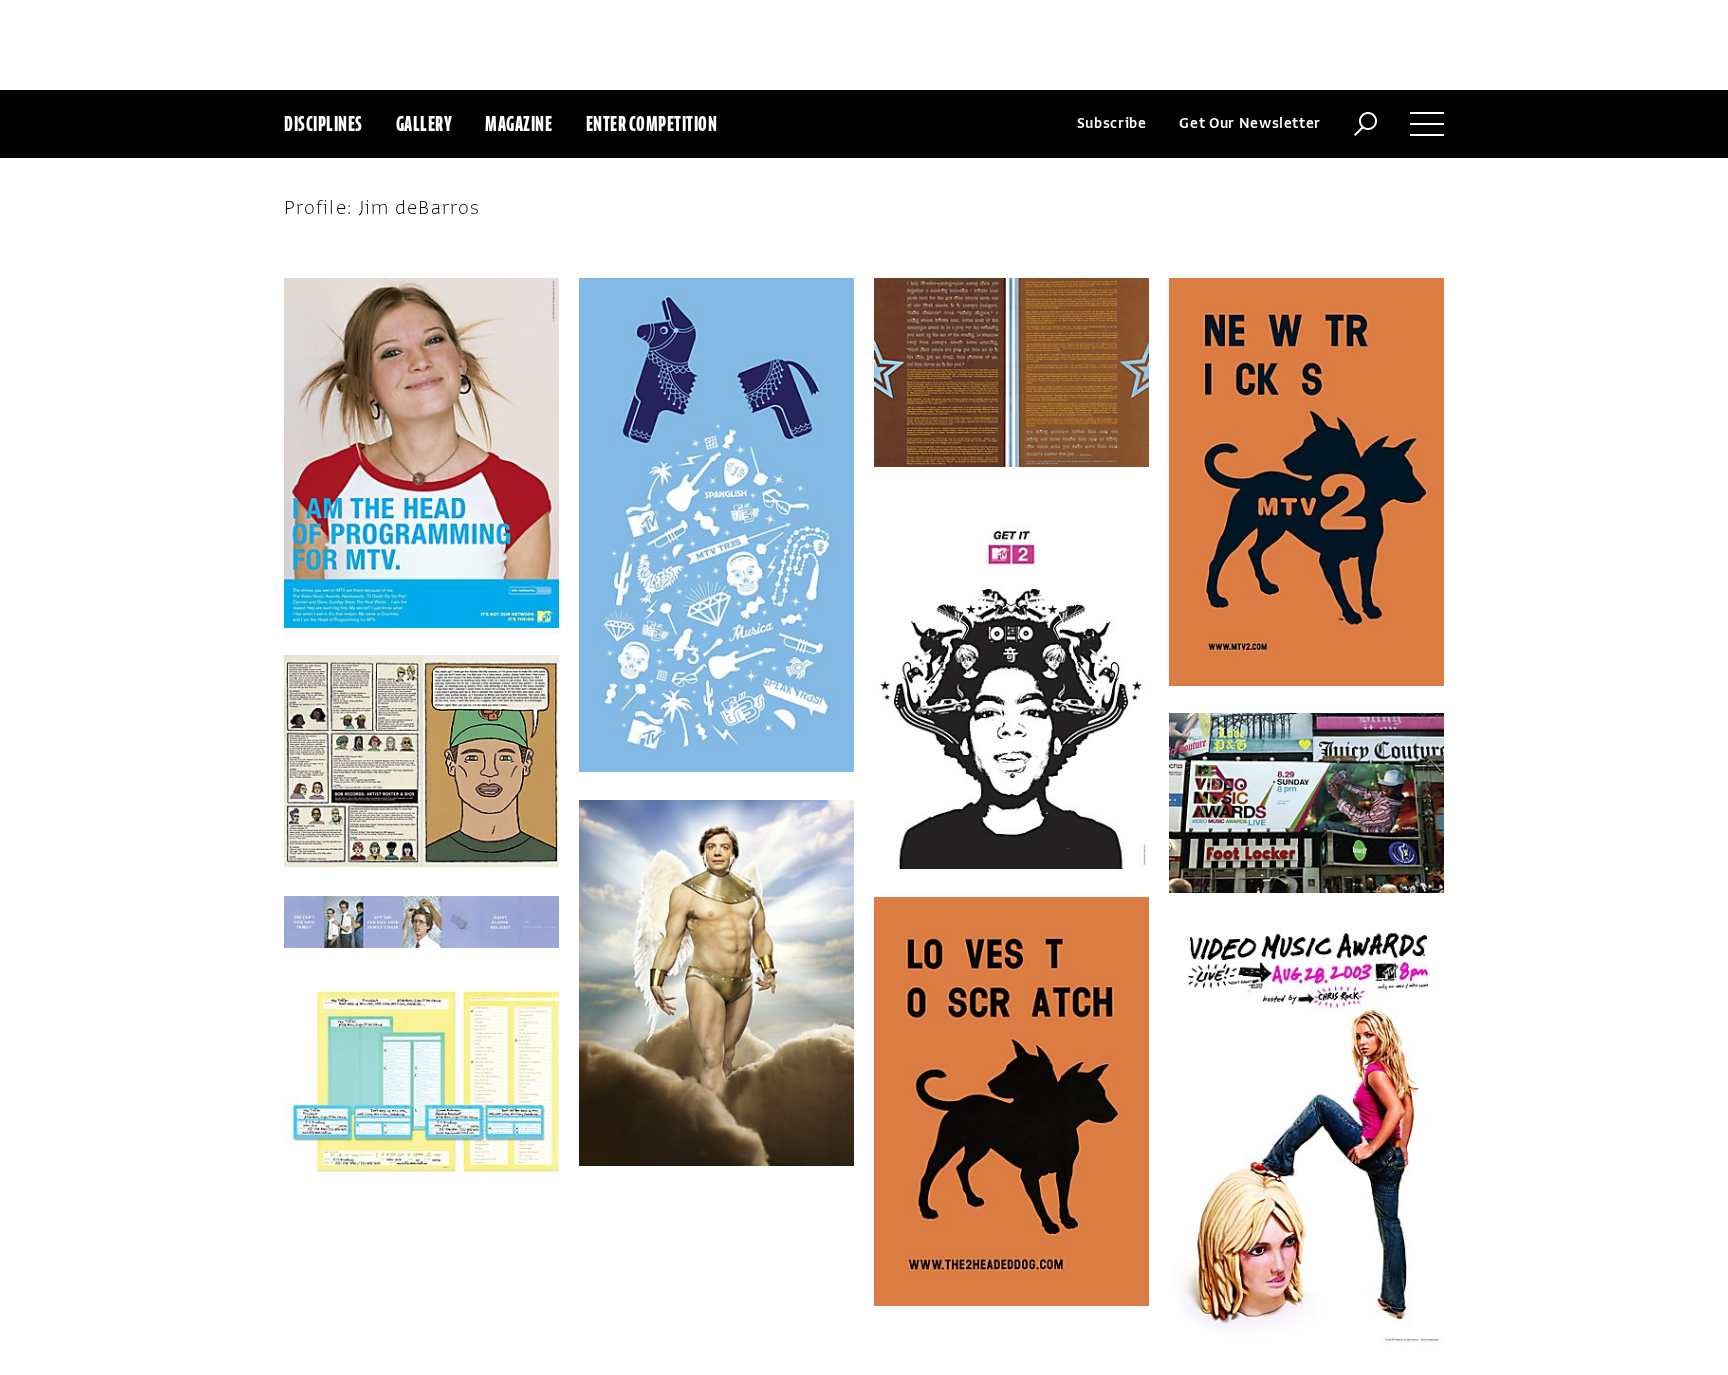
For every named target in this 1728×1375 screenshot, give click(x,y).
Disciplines (323, 123)
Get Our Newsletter (1250, 123)
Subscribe (1112, 123)
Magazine (518, 123)
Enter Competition (652, 123)
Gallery (424, 123)
